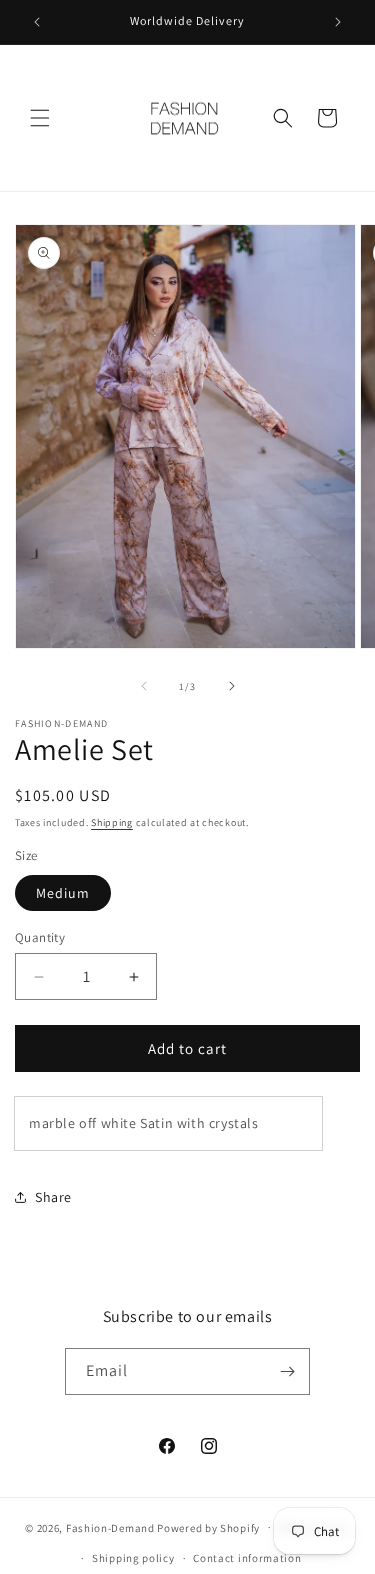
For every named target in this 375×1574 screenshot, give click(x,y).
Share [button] (53, 1197)
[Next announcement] (338, 22)
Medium (63, 893)
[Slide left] (144, 686)
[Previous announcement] (37, 22)
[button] (40, 118)
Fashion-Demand (110, 1527)
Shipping (112, 822)
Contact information (247, 1558)
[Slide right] (232, 686)
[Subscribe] (287, 1371)
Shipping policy (133, 1558)
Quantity (40, 937)
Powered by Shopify (208, 1527)
